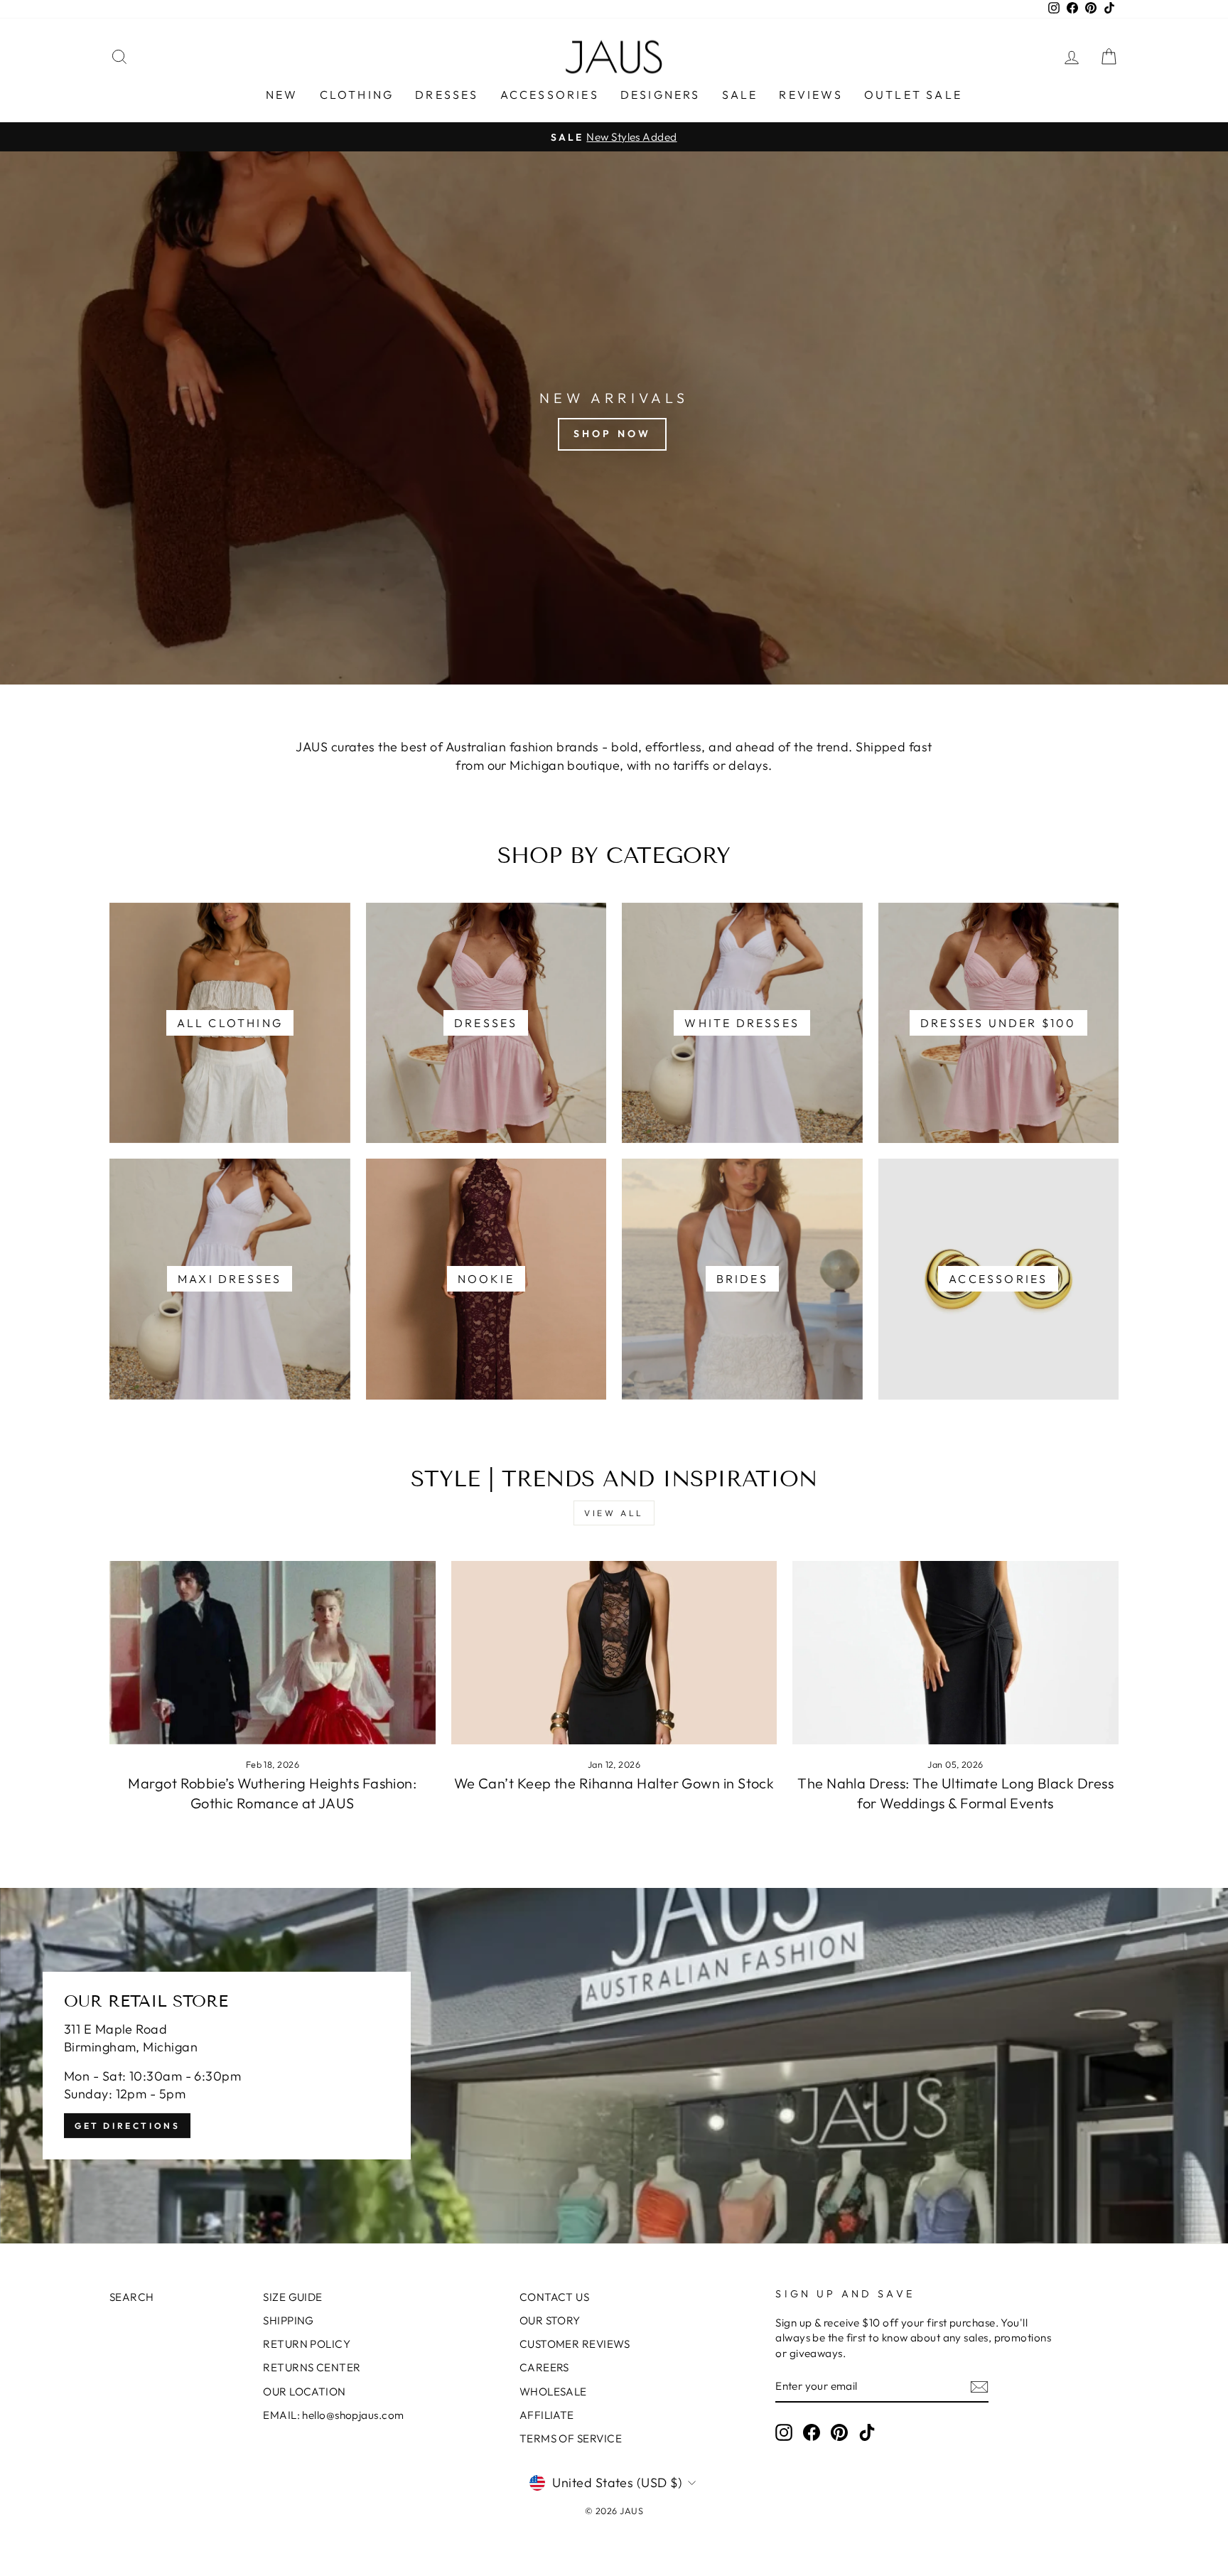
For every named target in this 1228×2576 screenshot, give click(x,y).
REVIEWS (810, 95)
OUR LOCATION (304, 2392)
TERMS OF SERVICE (571, 2438)
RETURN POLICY (307, 2344)
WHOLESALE (553, 2392)
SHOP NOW (613, 434)
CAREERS (544, 2367)
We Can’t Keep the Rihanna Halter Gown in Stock (614, 1783)
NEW (282, 95)
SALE (740, 95)
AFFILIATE (547, 2415)
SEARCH (132, 2297)
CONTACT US (555, 2297)
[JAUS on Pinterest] (839, 2432)
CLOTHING (357, 95)
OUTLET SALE (913, 95)
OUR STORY (550, 2320)
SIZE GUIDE (293, 2297)
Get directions (127, 2126)
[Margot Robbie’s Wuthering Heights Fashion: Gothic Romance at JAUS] (273, 1653)
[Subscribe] (979, 2387)
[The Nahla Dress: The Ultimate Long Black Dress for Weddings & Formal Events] (955, 1653)
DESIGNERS (661, 95)
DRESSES (447, 95)
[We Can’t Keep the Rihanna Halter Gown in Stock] (614, 1653)
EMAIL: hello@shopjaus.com (333, 2415)
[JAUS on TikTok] (867, 2432)
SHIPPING (289, 2320)
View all (614, 1513)
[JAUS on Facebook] (812, 2432)
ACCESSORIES (550, 95)
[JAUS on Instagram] (784, 2432)
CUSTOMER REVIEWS (575, 2344)
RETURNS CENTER (312, 2367)
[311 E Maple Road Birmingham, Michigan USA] (614, 2066)
